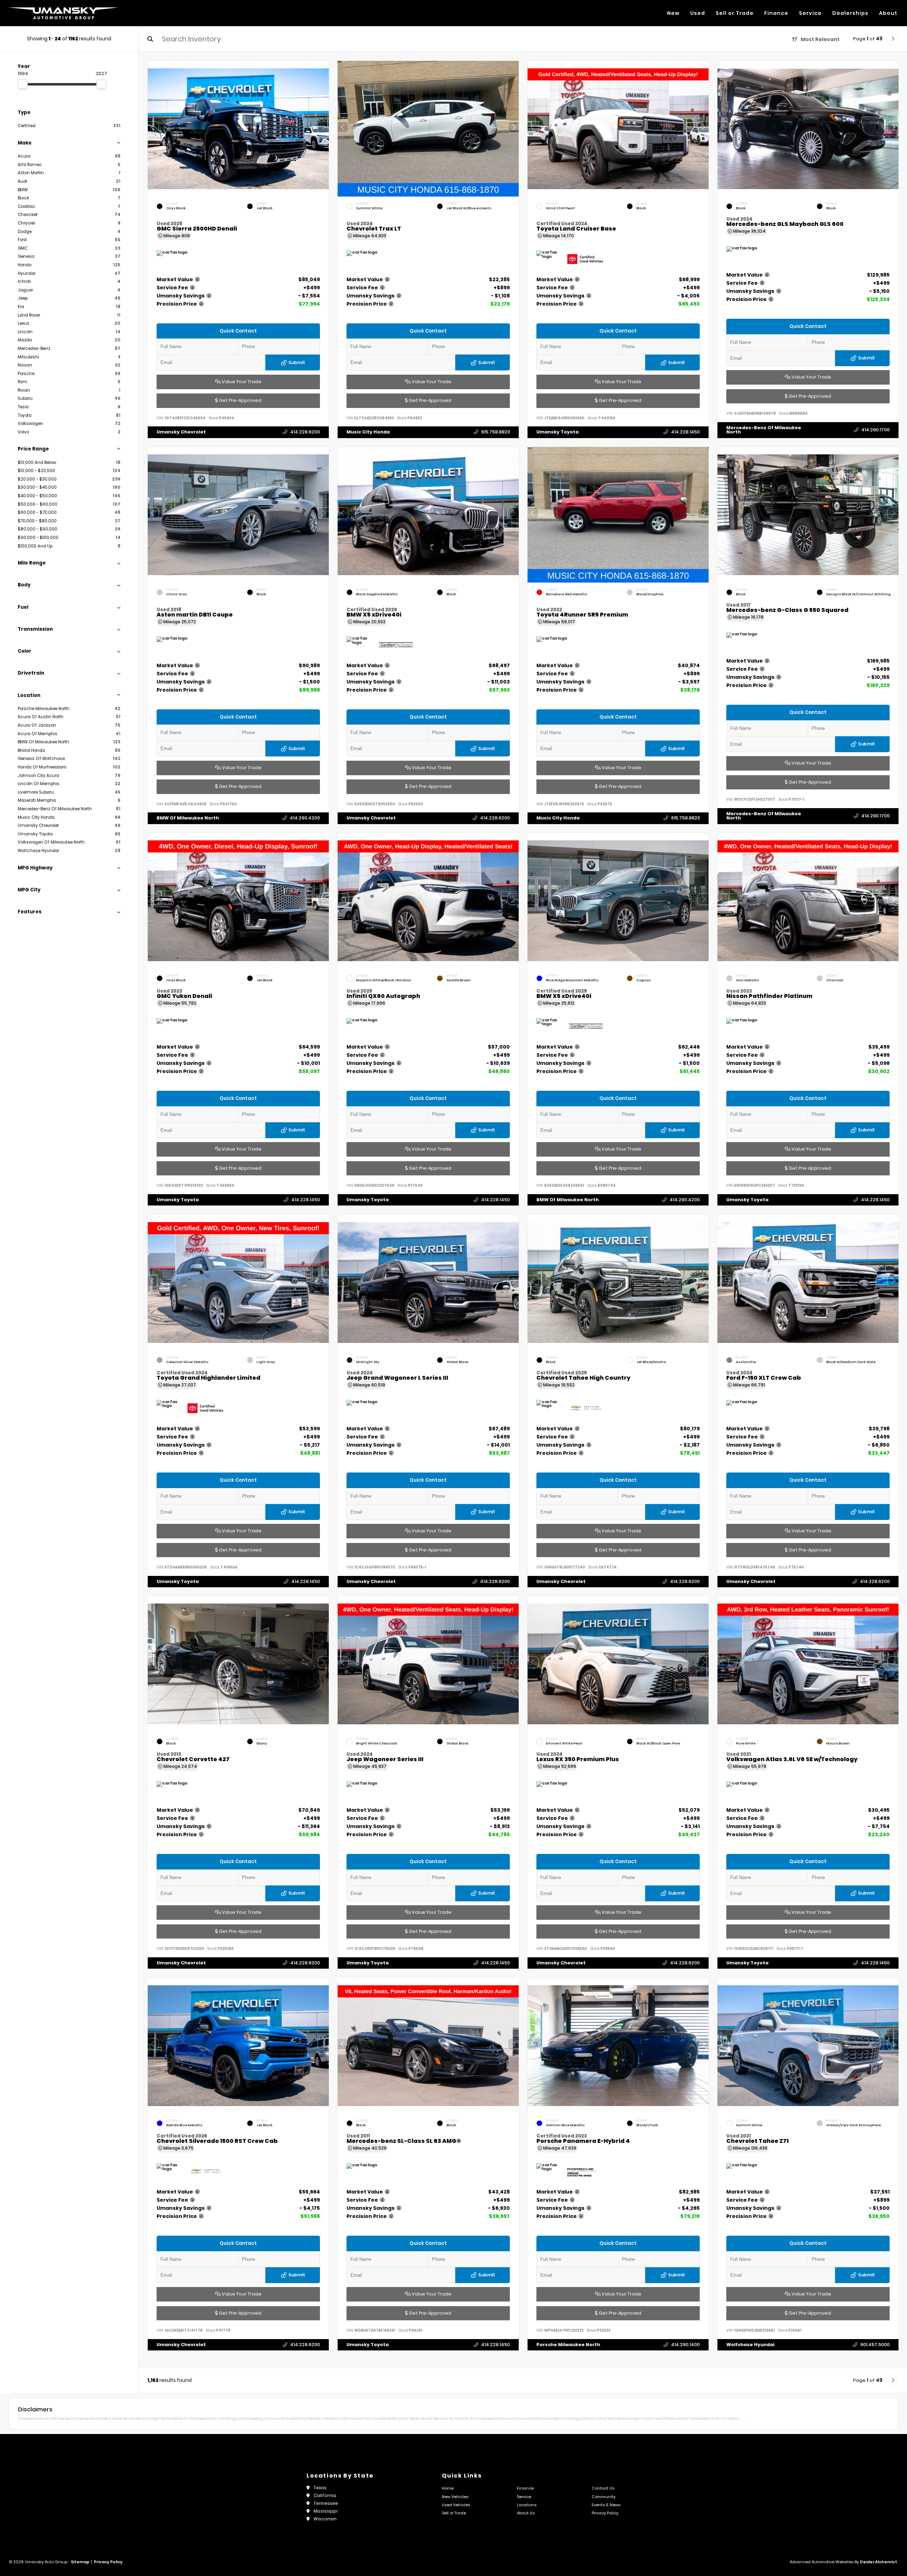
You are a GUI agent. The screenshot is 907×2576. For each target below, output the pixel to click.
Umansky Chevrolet (181, 432)
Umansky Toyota (557, 432)
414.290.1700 (875, 430)
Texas (320, 2488)
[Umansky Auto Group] (64, 13)
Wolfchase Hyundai (750, 2344)
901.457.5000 (875, 2344)
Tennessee (326, 2503)
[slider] (23, 84)
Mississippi (326, 2511)
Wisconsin (325, 2519)
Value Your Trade (241, 382)
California (325, 2495)
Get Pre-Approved (240, 400)
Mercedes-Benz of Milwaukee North (764, 430)
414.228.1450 (685, 432)
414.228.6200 (305, 432)
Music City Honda (368, 432)
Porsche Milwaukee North (568, 2344)
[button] (323, 127)
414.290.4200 (305, 818)
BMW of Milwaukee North (188, 818)
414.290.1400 (685, 2344)
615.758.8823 (495, 432)
